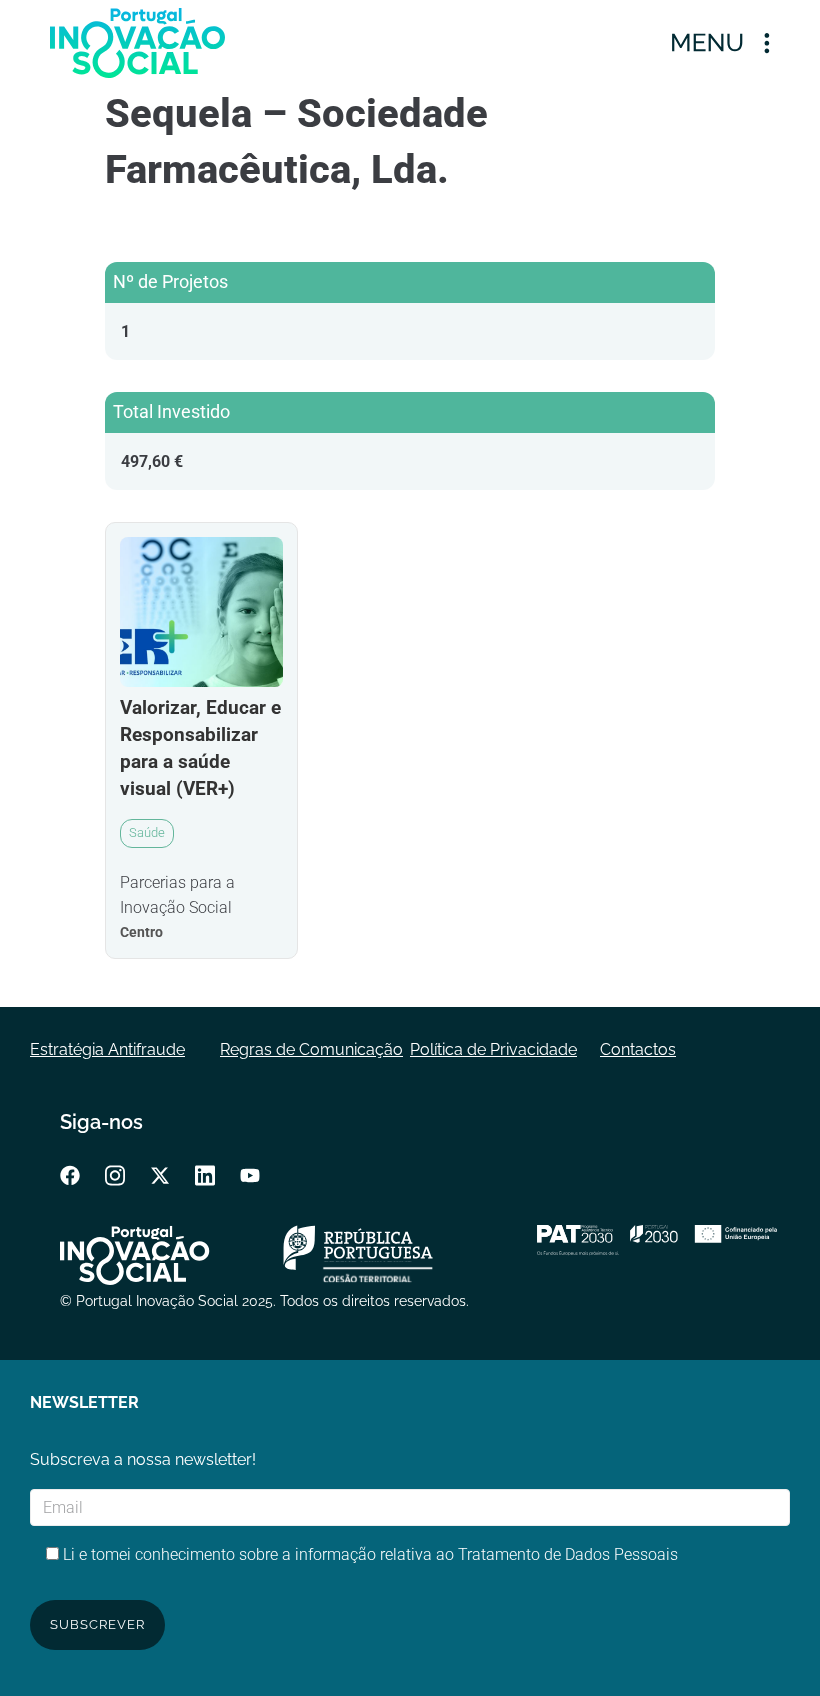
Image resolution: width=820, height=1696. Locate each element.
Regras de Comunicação (311, 1049)
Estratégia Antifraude (107, 1049)
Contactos (638, 1049)
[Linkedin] (205, 1175)
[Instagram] (115, 1175)
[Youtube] (250, 1175)
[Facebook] (70, 1175)
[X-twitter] (160, 1175)
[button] (720, 42)
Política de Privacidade (493, 1049)
